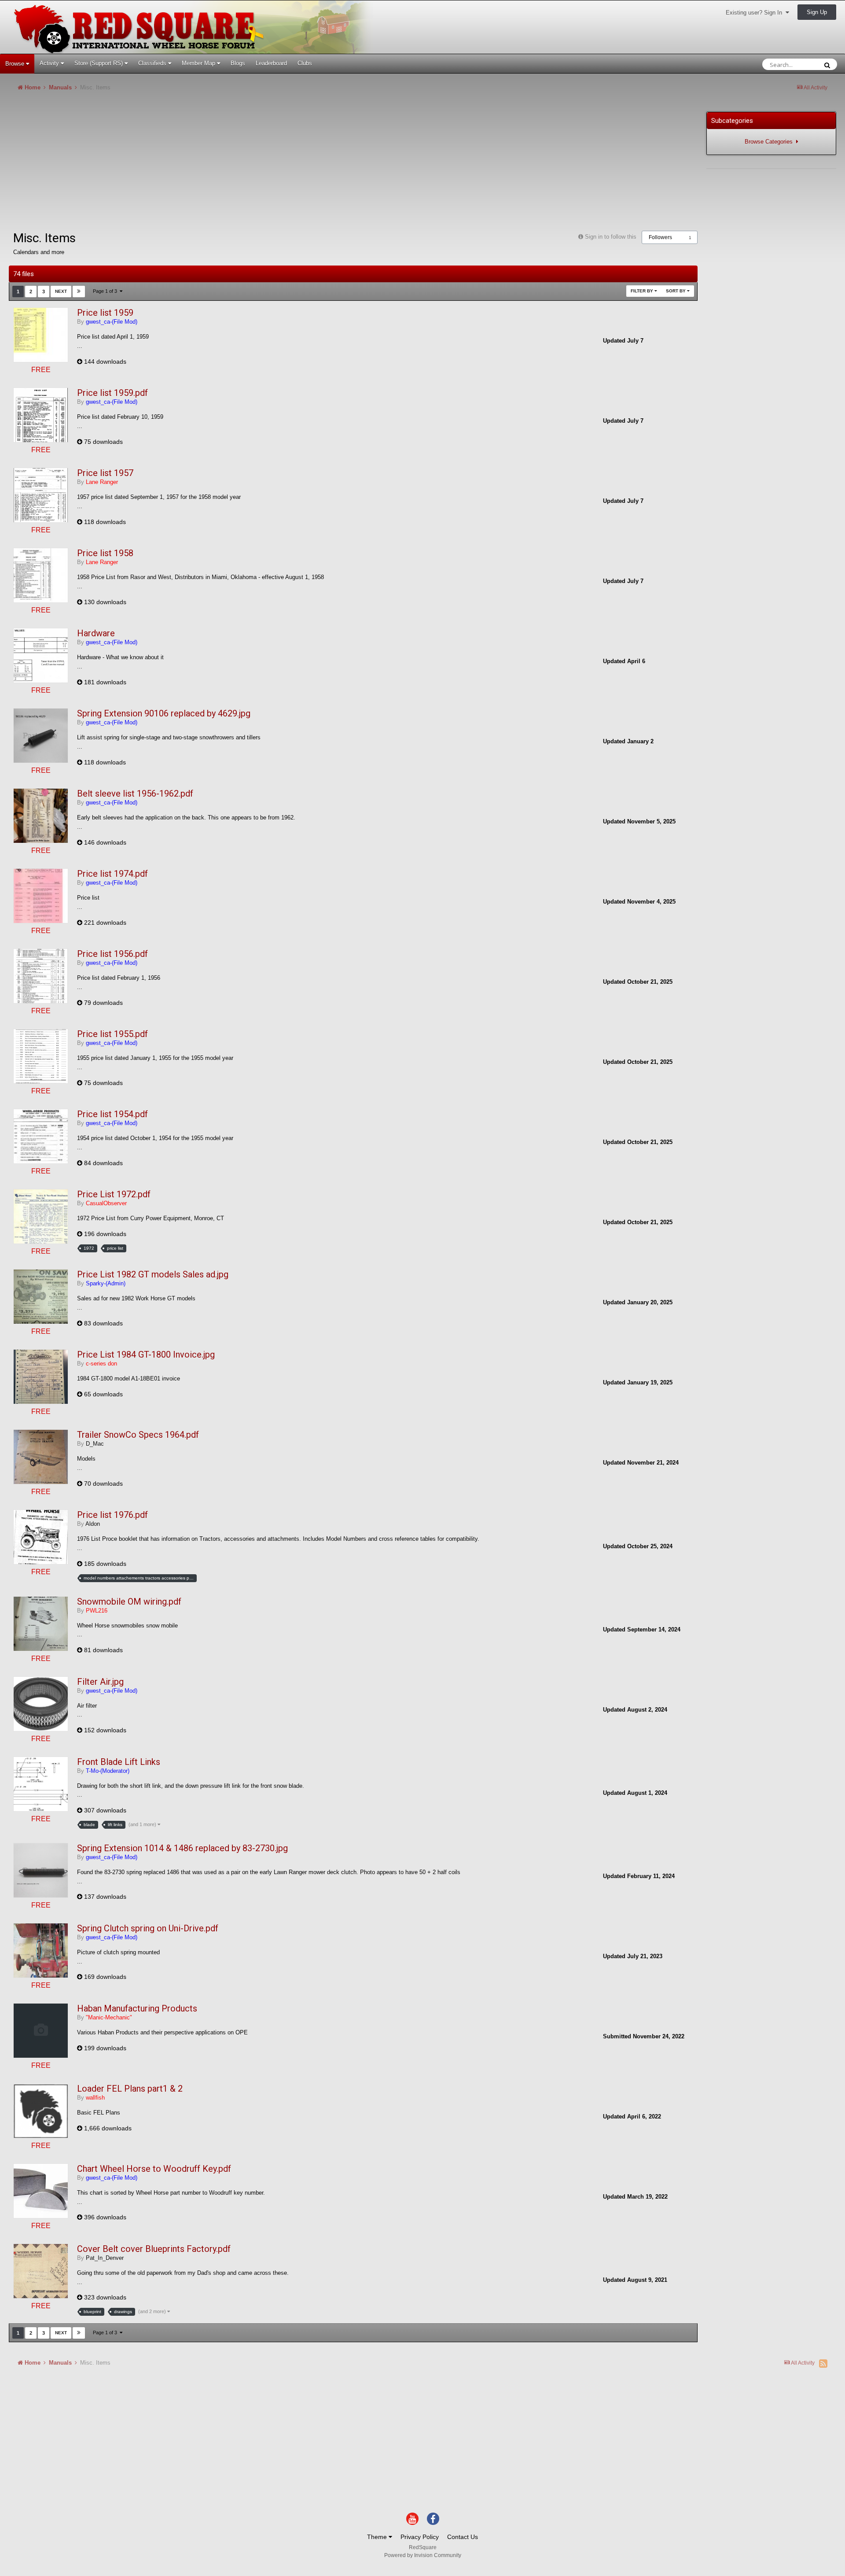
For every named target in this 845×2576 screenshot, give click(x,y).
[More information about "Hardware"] (41, 655)
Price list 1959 (105, 313)
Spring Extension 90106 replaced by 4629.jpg (164, 713)
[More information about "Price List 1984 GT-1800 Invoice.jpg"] (41, 1377)
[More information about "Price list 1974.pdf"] (41, 896)
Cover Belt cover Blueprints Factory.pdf (154, 2249)
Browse (16, 64)
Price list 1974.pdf (112, 874)
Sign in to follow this (611, 237)
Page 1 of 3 (106, 291)
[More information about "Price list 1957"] (41, 495)
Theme (378, 2537)
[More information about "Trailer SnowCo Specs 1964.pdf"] (41, 1457)
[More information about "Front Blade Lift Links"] (41, 1784)
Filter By (643, 291)
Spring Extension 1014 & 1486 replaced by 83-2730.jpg (182, 1848)
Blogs (238, 63)
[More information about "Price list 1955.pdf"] (41, 1056)
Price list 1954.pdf (112, 1114)
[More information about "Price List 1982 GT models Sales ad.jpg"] (41, 1297)
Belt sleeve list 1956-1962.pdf (135, 793)
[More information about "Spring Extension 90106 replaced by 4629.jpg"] (41, 736)
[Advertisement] (169, 165)
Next (61, 291)
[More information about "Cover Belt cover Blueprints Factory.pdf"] (41, 2271)
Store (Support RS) (99, 63)
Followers (660, 237)
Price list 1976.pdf (112, 1515)
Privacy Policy (420, 2537)
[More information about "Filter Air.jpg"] (41, 1704)
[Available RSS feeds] (823, 2363)
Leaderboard (271, 63)
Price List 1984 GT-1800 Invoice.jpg (146, 1354)
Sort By (676, 291)
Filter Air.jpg (100, 1682)
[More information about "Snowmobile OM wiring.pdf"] (41, 1624)
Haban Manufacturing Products (137, 2008)
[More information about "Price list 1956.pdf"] (41, 976)
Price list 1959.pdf (112, 393)
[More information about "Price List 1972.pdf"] (41, 1216)
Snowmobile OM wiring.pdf (129, 1602)
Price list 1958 (105, 553)
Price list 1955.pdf (112, 1034)
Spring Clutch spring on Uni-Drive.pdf (148, 1928)
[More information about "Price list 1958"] (41, 575)
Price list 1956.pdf (112, 954)
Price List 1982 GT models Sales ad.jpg (153, 1274)
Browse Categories (770, 142)
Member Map (199, 63)
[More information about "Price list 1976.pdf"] (41, 1537)
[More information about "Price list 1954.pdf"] (41, 1136)
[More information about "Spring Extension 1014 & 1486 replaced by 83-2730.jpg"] (41, 1870)
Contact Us (463, 2537)
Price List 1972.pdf (114, 1194)
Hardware (96, 633)
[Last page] (79, 292)
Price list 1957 (105, 473)
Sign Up (817, 12)
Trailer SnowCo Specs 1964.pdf (138, 1435)
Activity (50, 63)
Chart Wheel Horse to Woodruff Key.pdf (154, 2169)
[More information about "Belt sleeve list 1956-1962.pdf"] (41, 816)
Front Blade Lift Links (119, 1762)
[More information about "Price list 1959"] (41, 335)
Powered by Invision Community (423, 2555)
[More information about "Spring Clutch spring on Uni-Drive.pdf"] (41, 1950)
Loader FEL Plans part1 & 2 (130, 2089)
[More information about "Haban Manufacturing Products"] (41, 2031)
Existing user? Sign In (756, 13)
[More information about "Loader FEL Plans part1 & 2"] (41, 2111)
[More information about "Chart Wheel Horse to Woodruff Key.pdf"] (41, 2191)
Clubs (305, 63)
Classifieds (153, 63)
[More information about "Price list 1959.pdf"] (41, 415)
